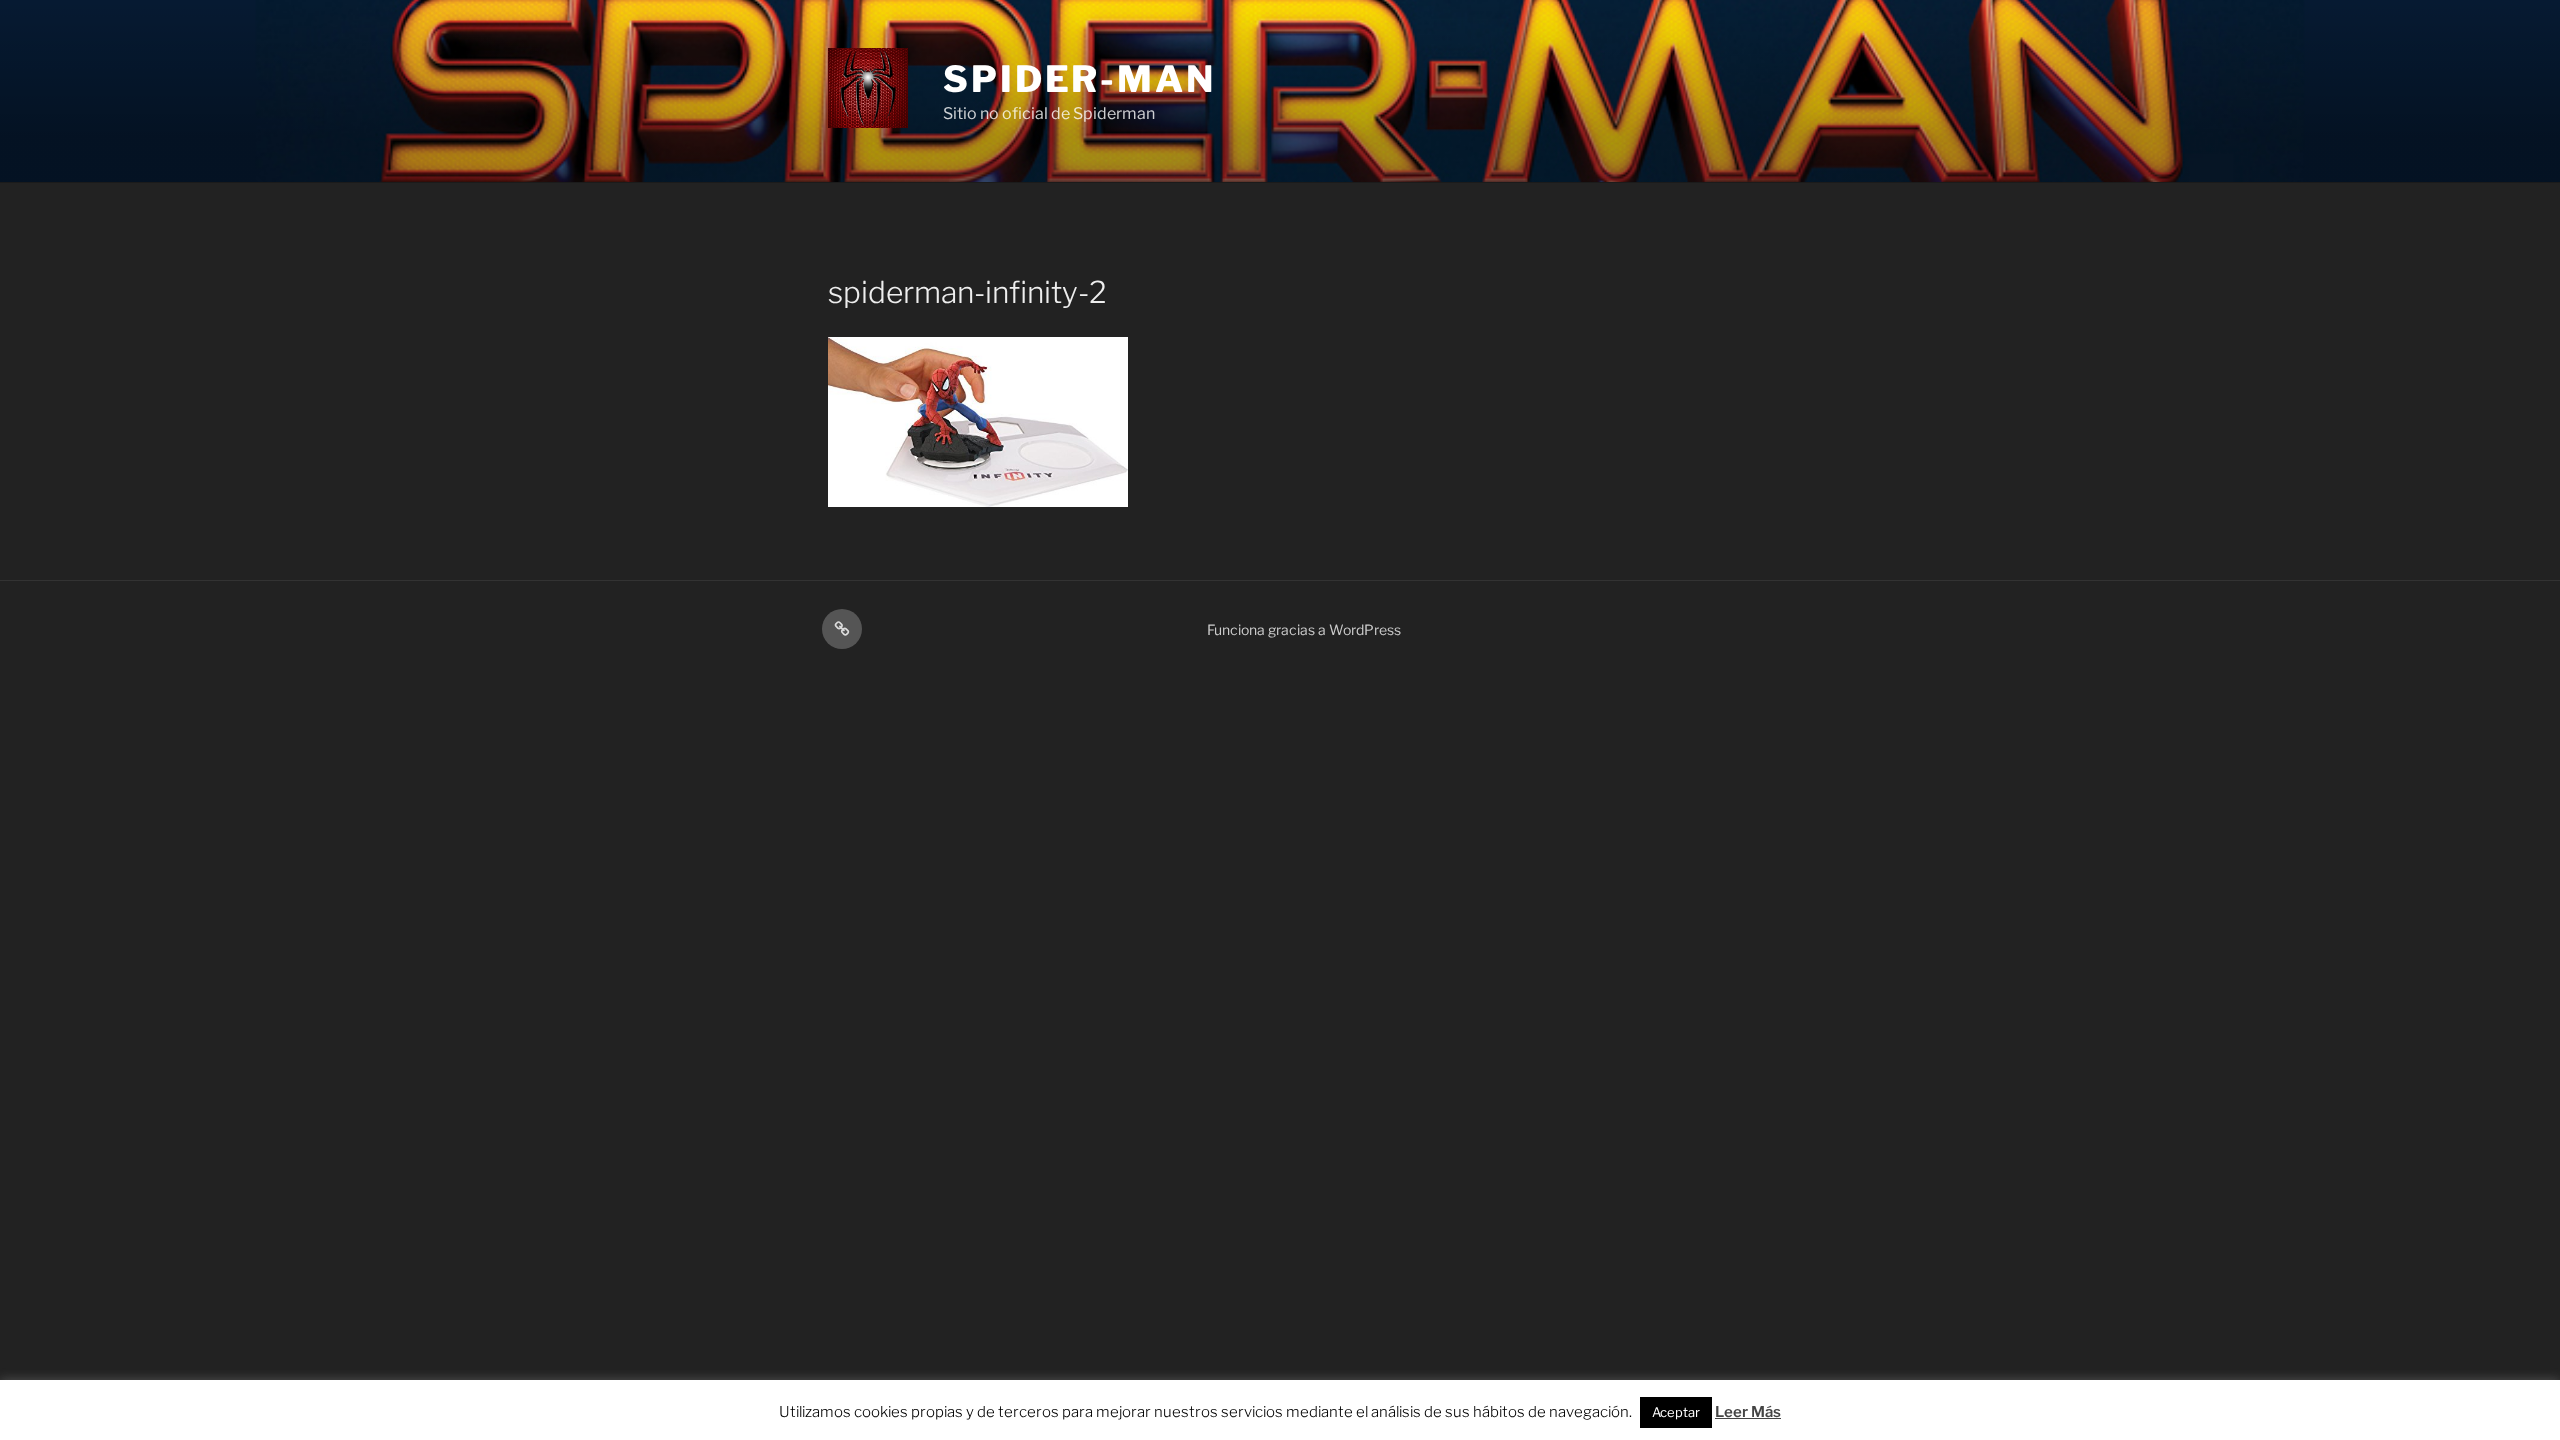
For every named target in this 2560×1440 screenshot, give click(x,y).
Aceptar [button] (1676, 1412)
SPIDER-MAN (1079, 79)
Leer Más (1748, 1412)
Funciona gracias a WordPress (1304, 629)
